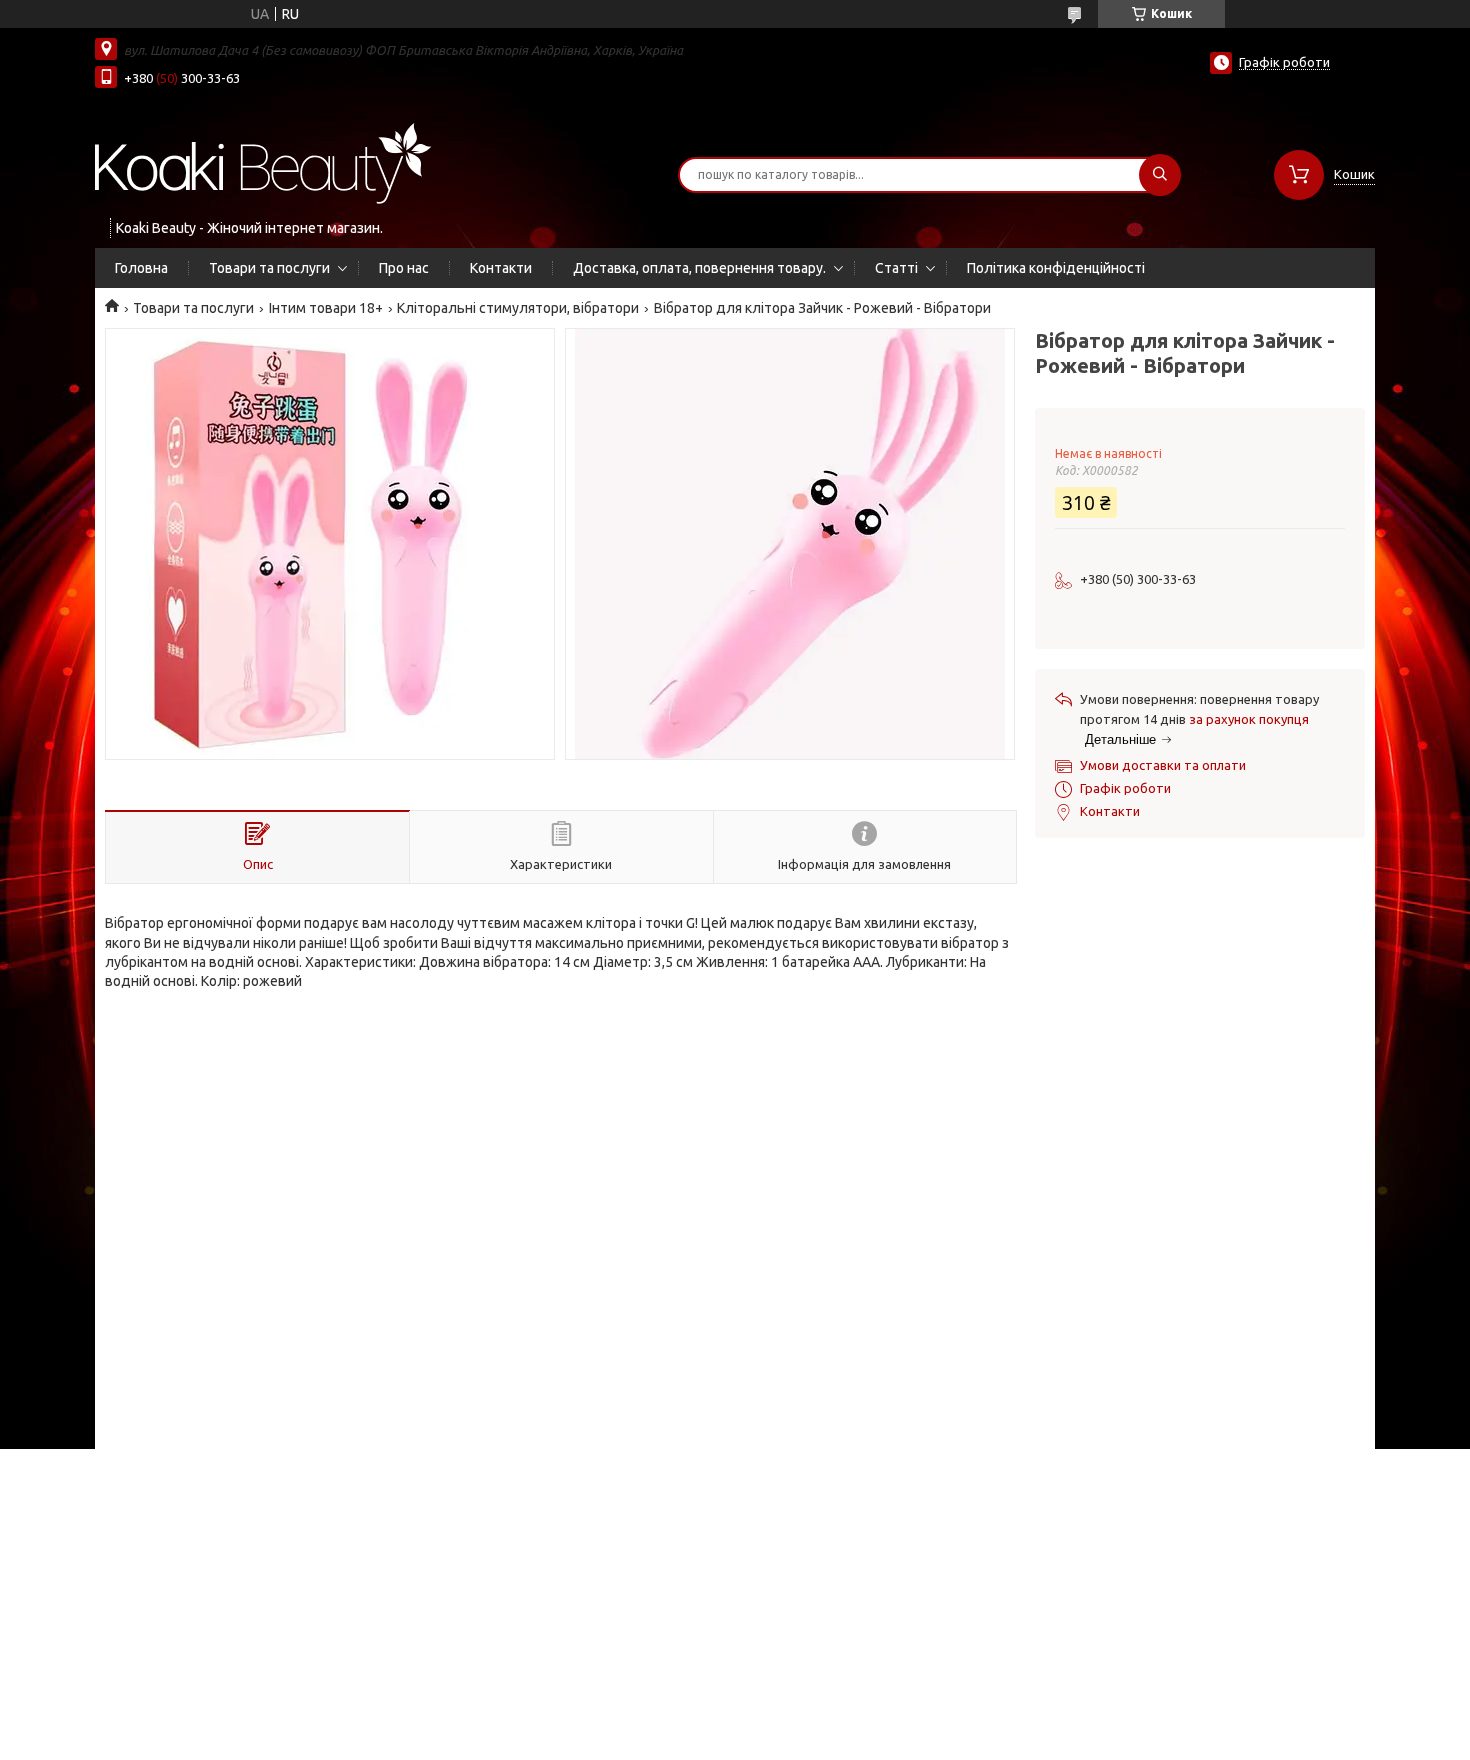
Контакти (501, 268)
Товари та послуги (269, 268)
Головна (141, 268)
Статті (896, 268)
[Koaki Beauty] (263, 162)
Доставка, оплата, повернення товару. (699, 268)
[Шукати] (1160, 175)
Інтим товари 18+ (326, 308)
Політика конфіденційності (1056, 268)
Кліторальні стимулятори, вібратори (518, 308)
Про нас (404, 268)
